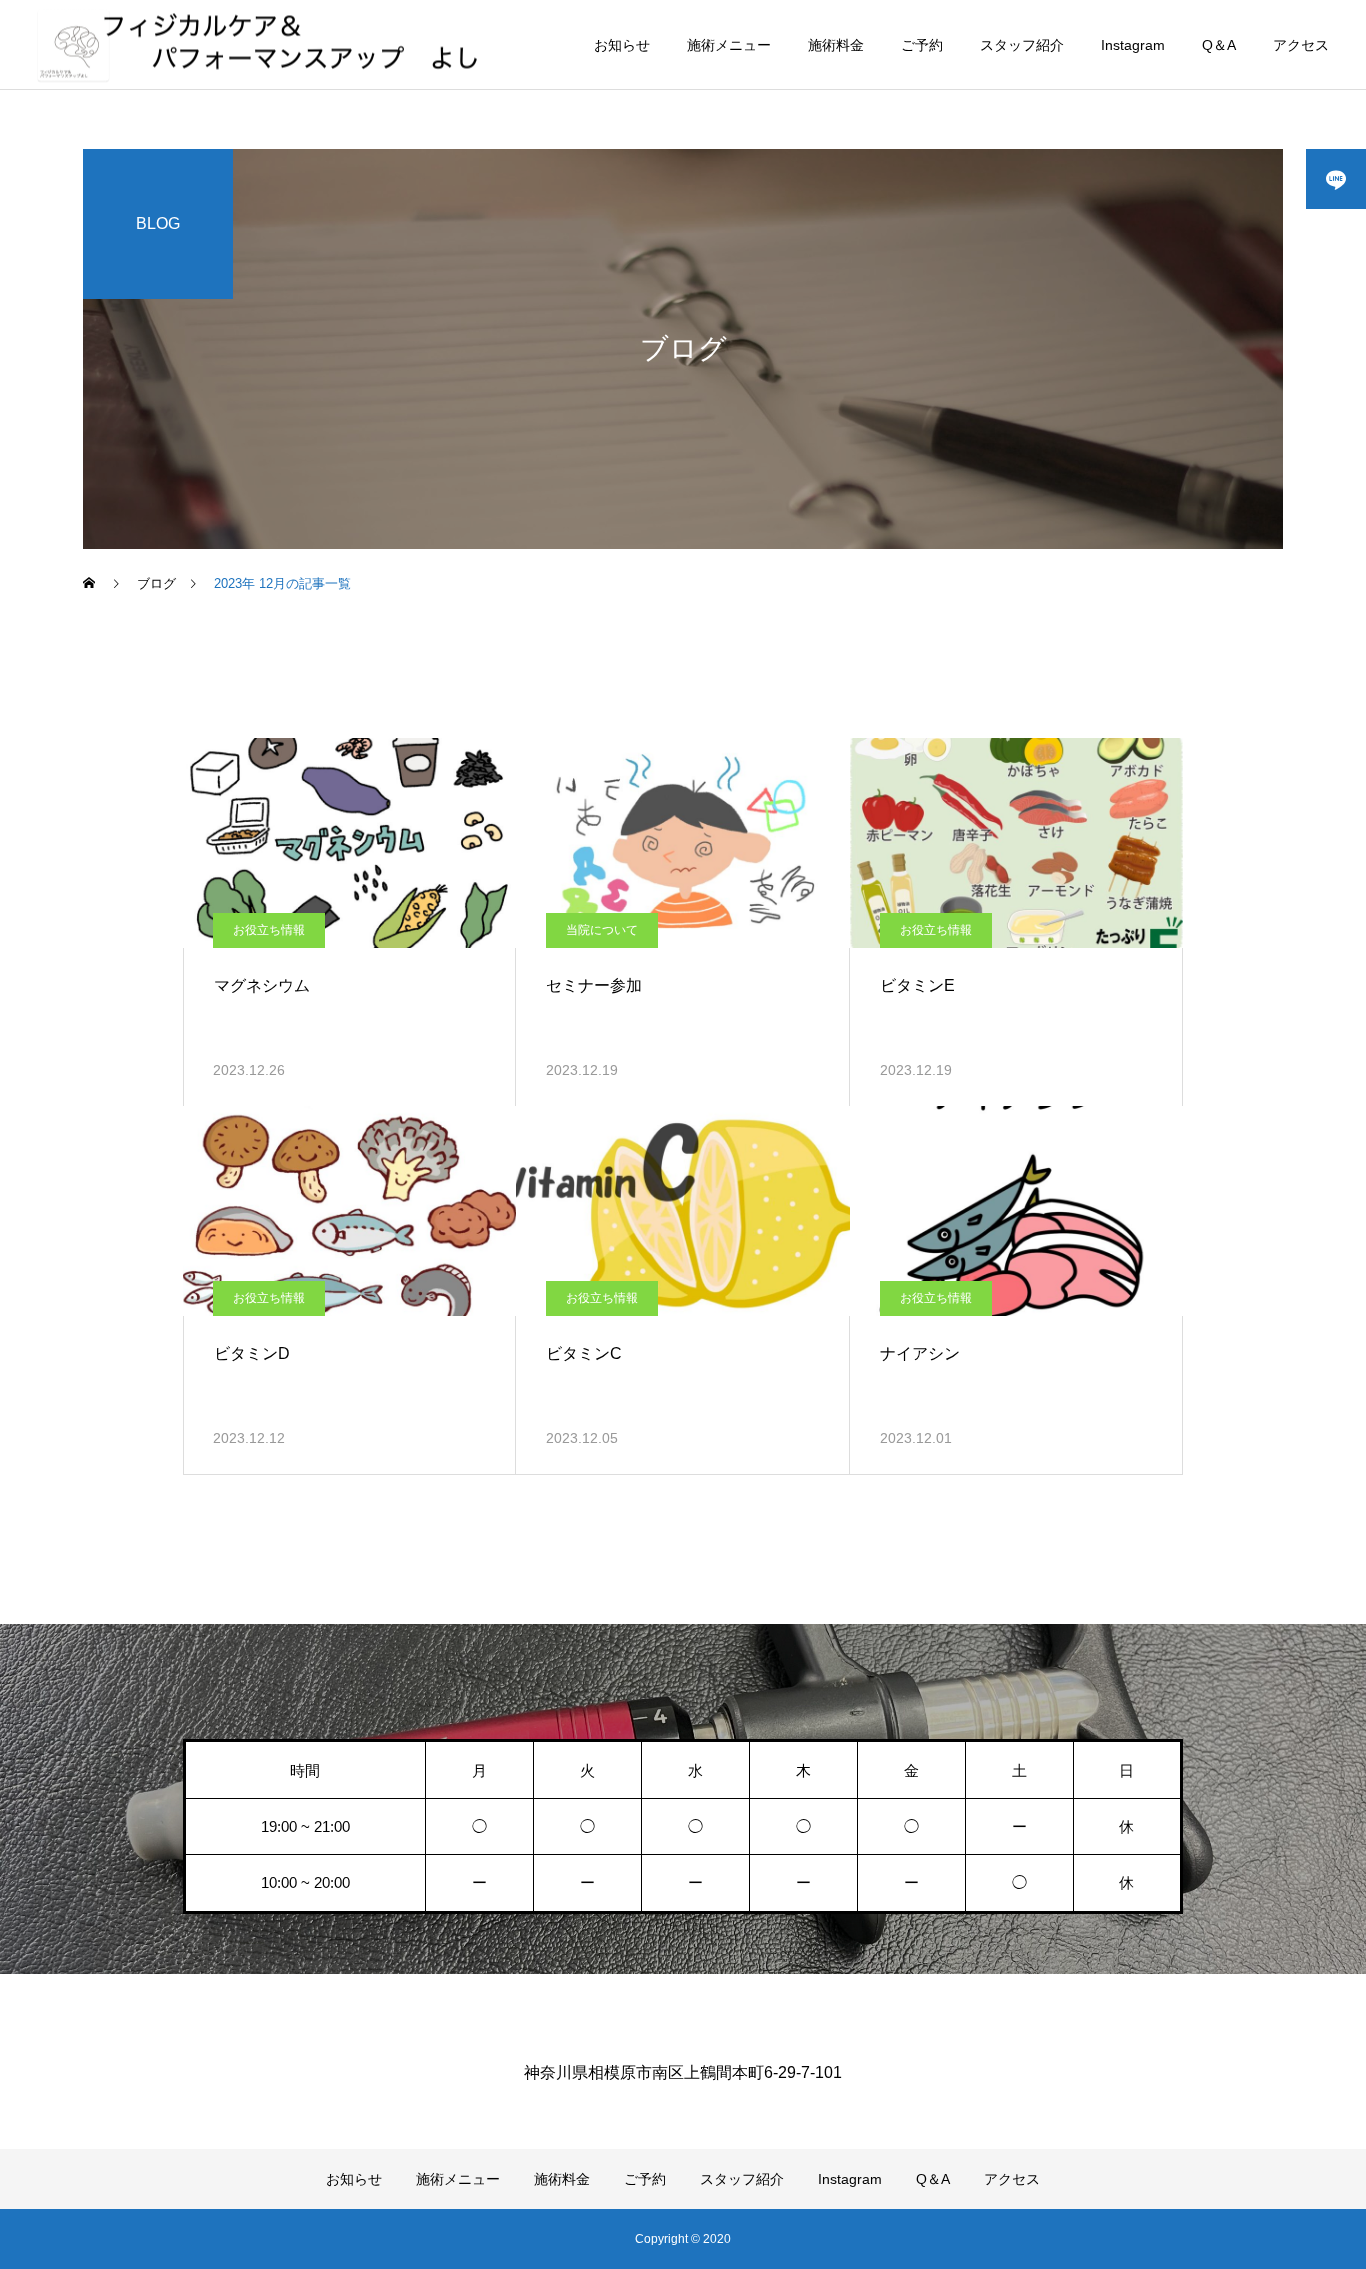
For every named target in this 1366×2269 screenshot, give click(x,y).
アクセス (1301, 45)
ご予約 (922, 45)
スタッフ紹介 (1022, 45)
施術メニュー (729, 45)
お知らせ (622, 45)
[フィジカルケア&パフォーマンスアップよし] (263, 44)
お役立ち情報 (269, 930)
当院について (602, 930)
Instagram (1133, 45)
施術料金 (836, 45)
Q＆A (1219, 45)
